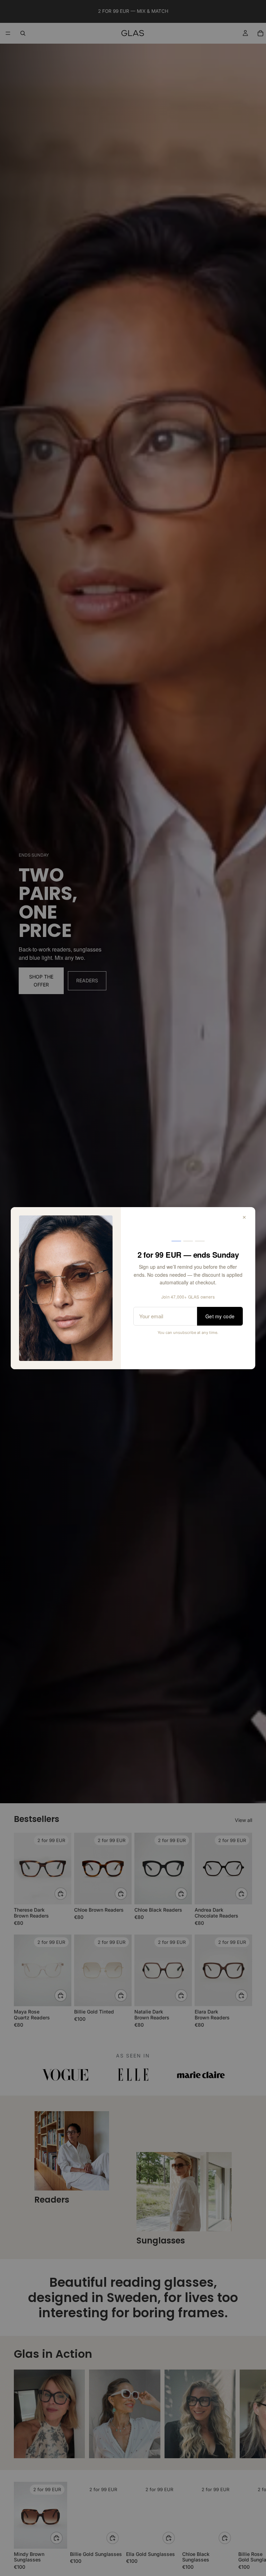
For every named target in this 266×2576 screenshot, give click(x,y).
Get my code (220, 1316)
